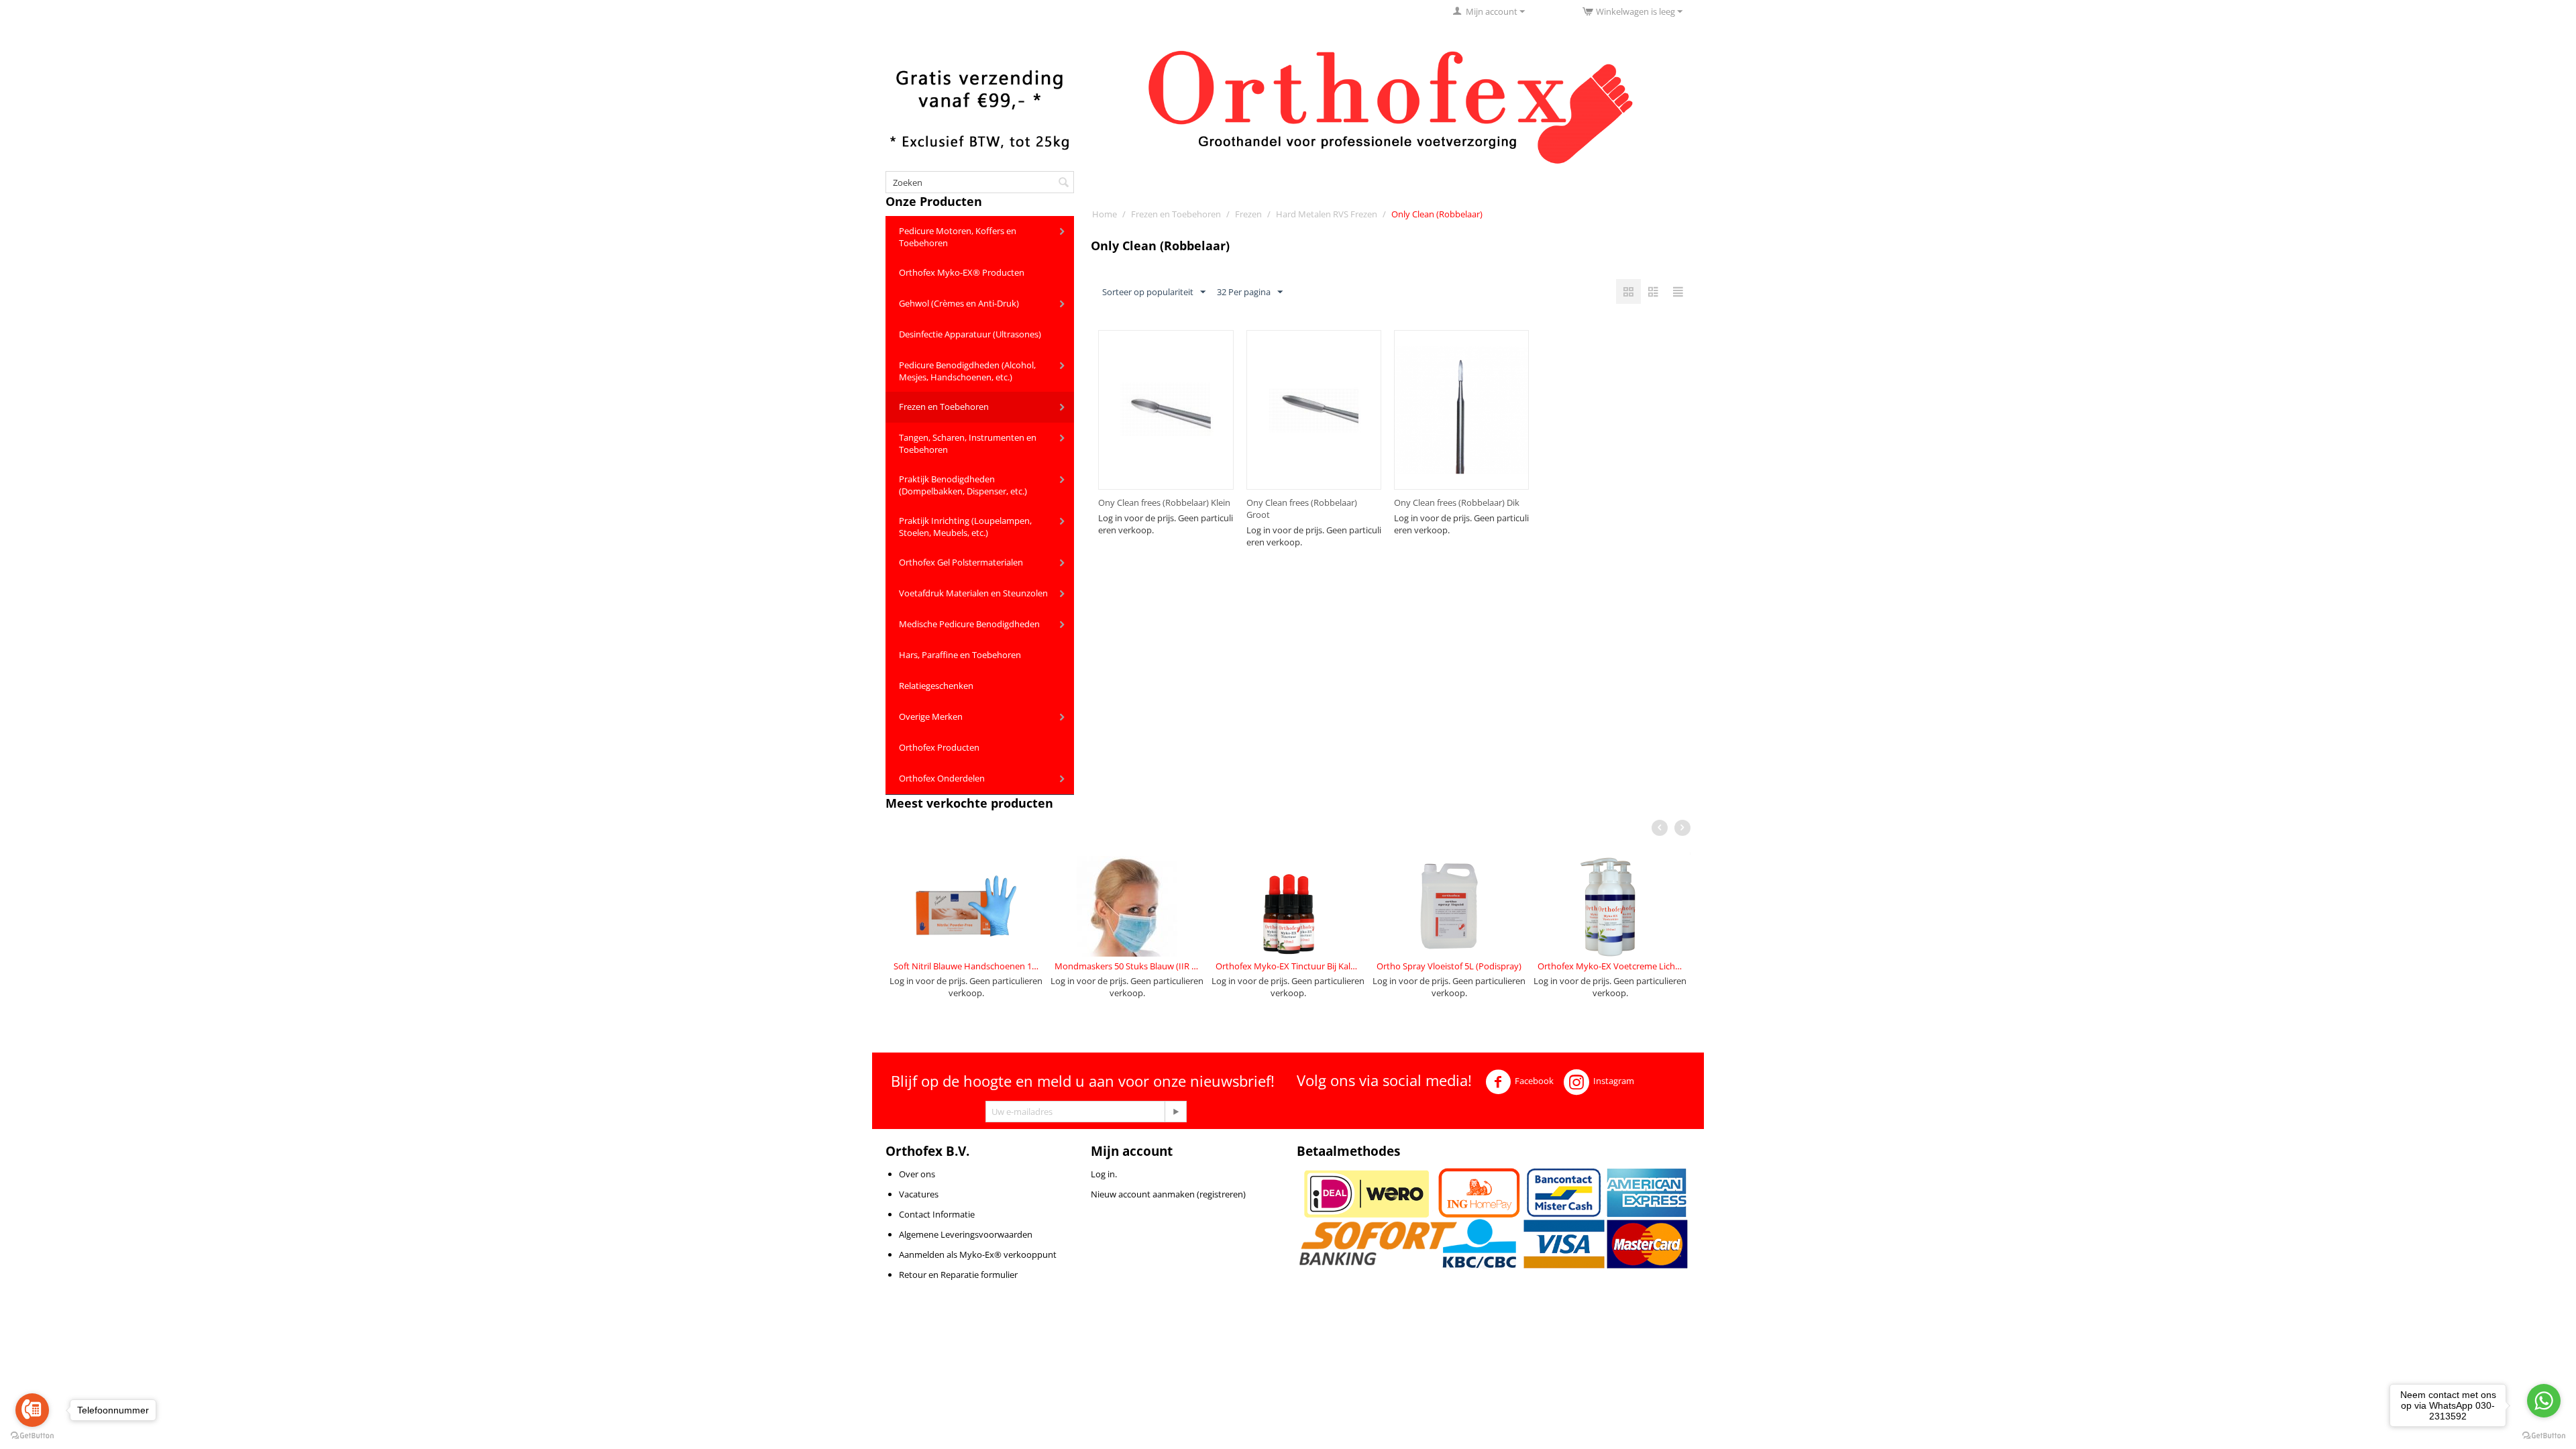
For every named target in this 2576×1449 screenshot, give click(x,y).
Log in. (1104, 1174)
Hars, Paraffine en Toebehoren (960, 655)
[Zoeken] (1064, 183)
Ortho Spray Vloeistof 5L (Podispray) (1449, 966)
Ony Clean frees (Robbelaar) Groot (1302, 508)
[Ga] (1175, 1112)
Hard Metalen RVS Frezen (1327, 214)
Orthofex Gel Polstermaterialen (961, 562)
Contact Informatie (937, 1214)
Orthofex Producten (939, 747)
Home (1105, 214)
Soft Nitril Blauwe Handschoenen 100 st (966, 966)
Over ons (917, 1174)
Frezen (1248, 214)
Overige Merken (931, 716)
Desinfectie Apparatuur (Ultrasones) (970, 334)
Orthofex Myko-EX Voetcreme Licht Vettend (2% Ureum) (1610, 966)
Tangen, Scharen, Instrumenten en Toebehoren (968, 443)
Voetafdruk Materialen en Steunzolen (973, 593)
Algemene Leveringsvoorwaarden (966, 1234)
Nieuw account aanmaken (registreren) (1168, 1194)
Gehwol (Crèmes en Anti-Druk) (959, 303)
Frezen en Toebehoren (944, 407)
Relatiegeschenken (936, 686)
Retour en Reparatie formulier (958, 1275)
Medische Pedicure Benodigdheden (969, 624)
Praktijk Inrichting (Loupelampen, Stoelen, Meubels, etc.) (965, 527)
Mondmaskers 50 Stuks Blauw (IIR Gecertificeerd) (1127, 966)
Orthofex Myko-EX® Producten (962, 272)
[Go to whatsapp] (2544, 1401)
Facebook (1534, 1081)
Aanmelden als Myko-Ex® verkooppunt (978, 1254)
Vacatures (919, 1194)
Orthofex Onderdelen (942, 778)
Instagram (1614, 1081)
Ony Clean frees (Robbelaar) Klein (1164, 502)
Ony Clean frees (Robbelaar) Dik (1457, 502)
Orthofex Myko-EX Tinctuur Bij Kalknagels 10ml (1288, 966)
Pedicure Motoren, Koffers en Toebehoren (958, 237)
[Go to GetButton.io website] (2544, 1436)
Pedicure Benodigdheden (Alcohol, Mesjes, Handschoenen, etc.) (967, 371)
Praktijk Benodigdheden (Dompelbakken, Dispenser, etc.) (963, 485)
